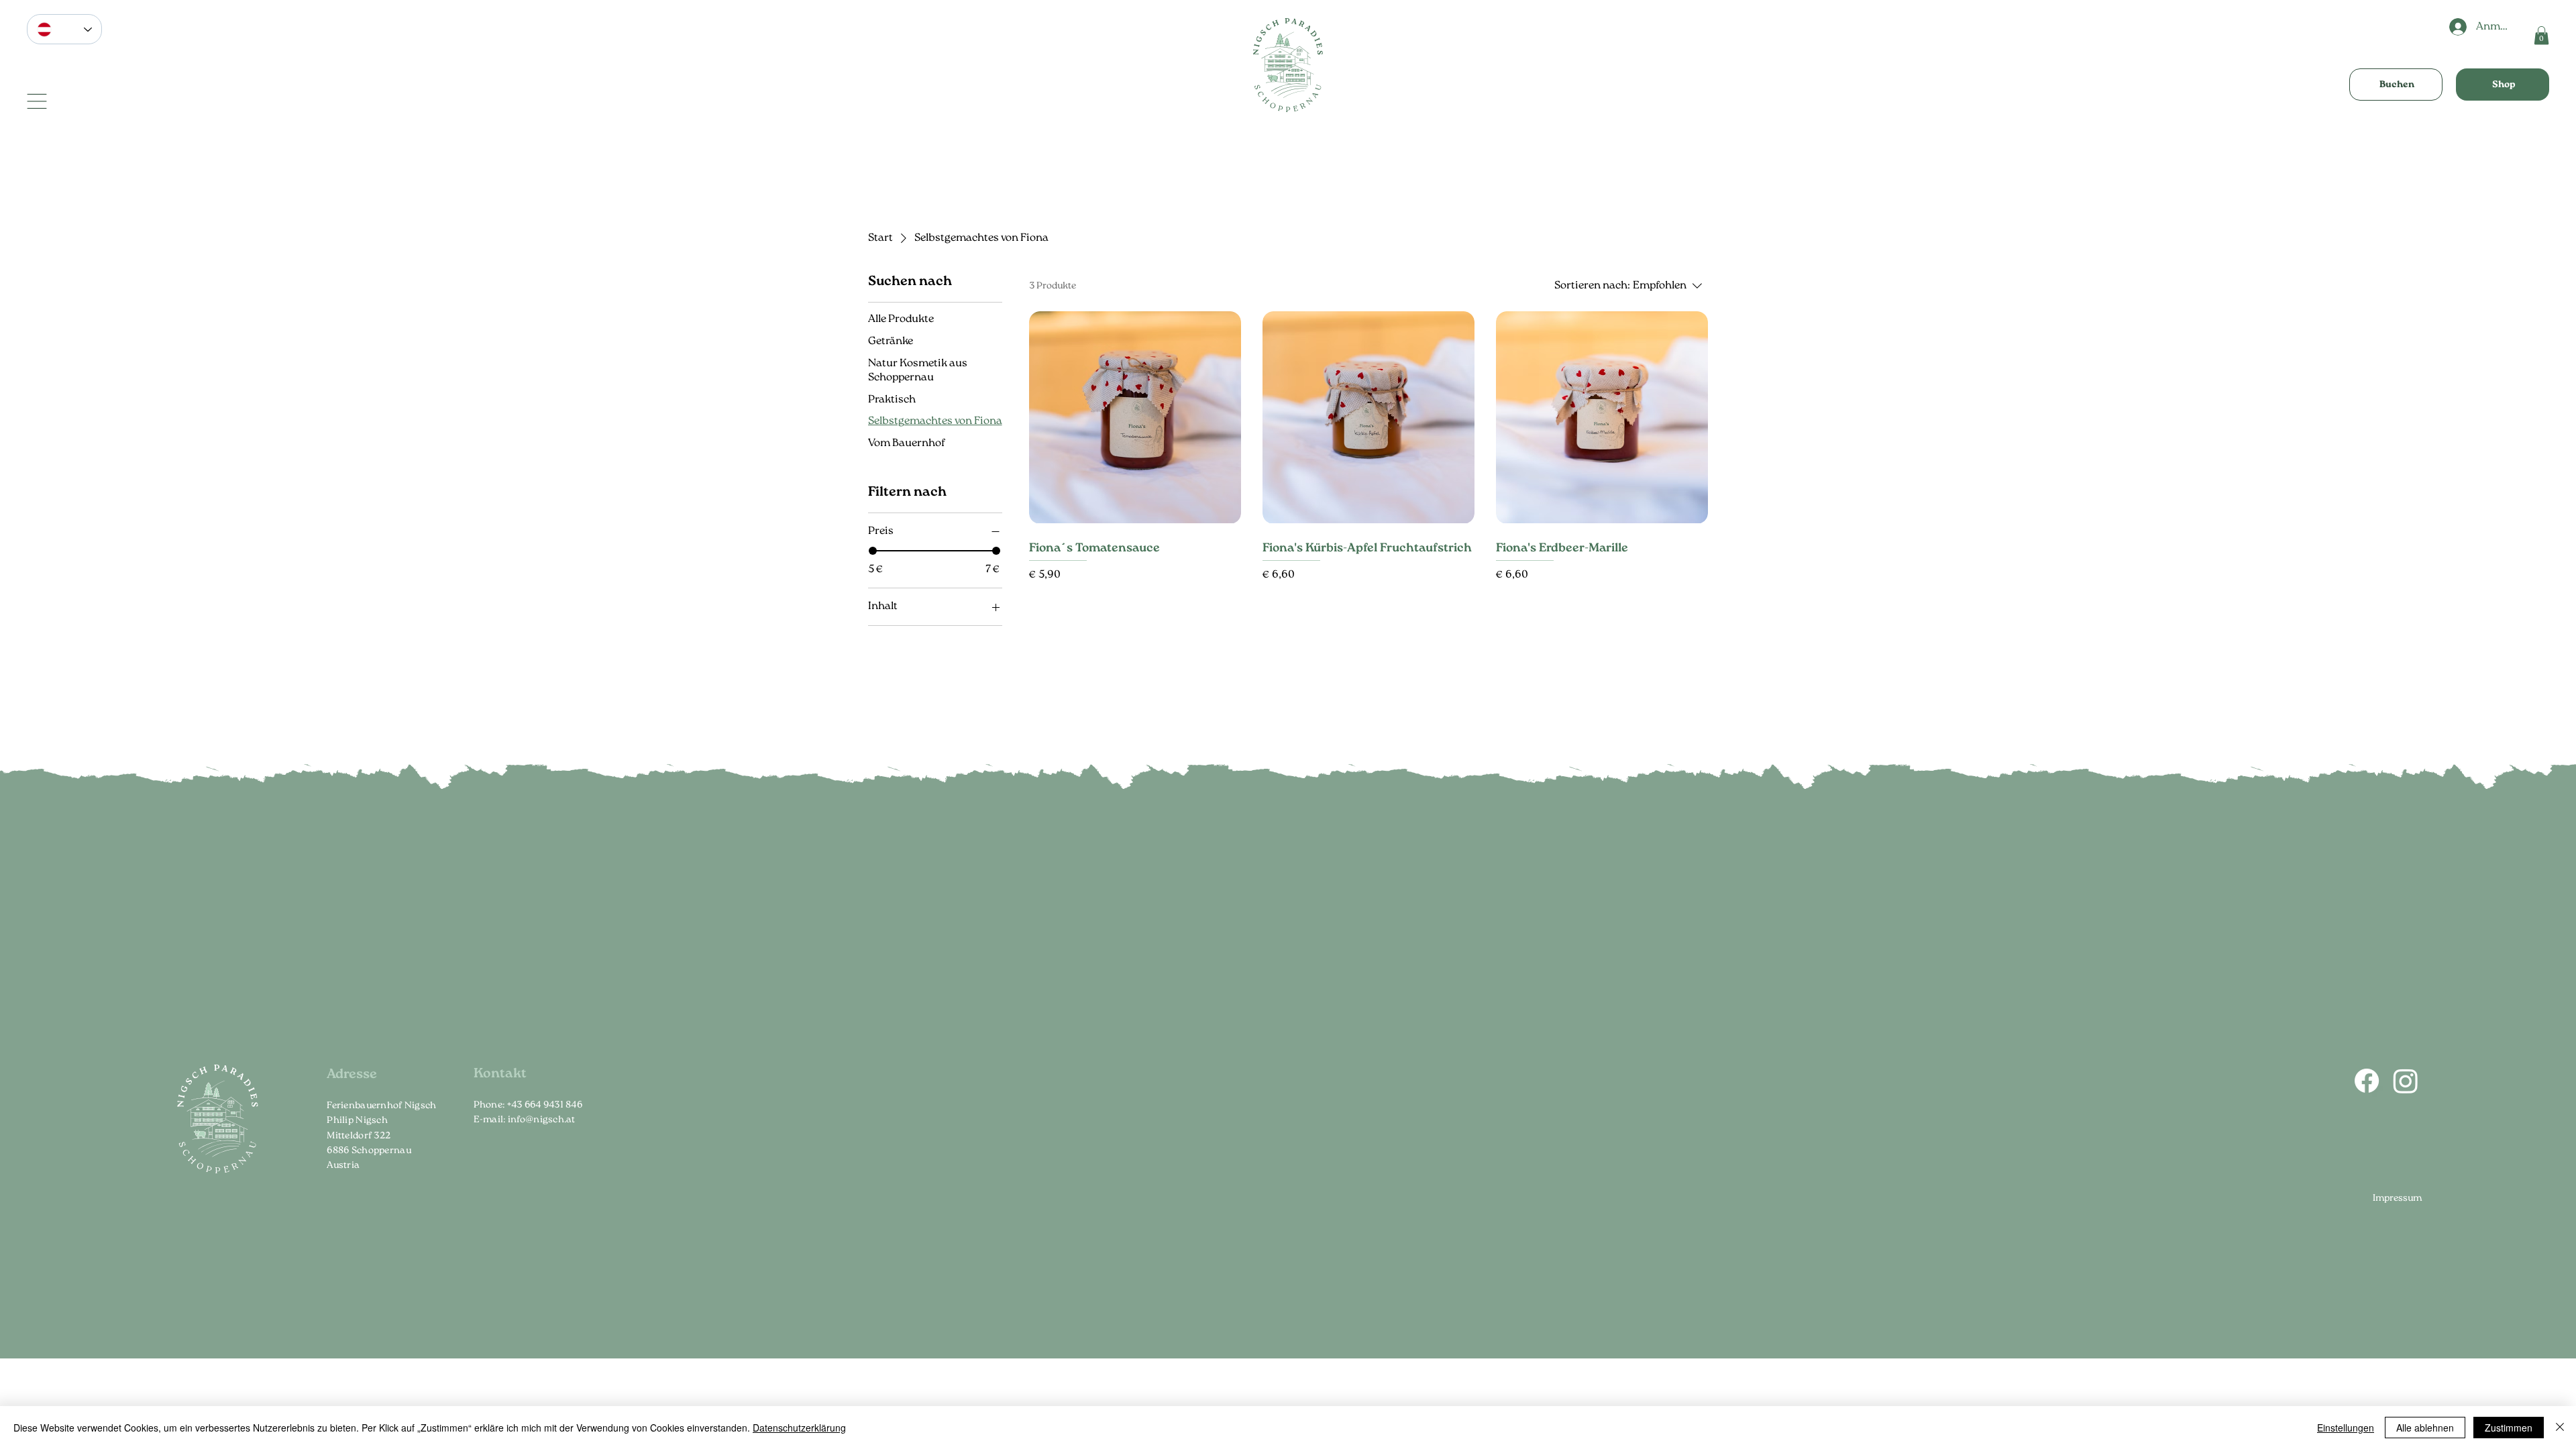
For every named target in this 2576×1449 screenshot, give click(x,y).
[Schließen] (2560, 1428)
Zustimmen (2509, 1428)
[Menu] (37, 101)
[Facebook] (2367, 1081)
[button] (2541, 35)
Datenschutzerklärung (799, 1428)
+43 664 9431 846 (545, 1105)
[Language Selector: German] (64, 29)
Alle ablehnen (2425, 1428)
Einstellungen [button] (2346, 1428)
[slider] (873, 551)
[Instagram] (2406, 1081)
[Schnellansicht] (1135, 417)
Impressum (2397, 1198)
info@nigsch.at (542, 1120)
